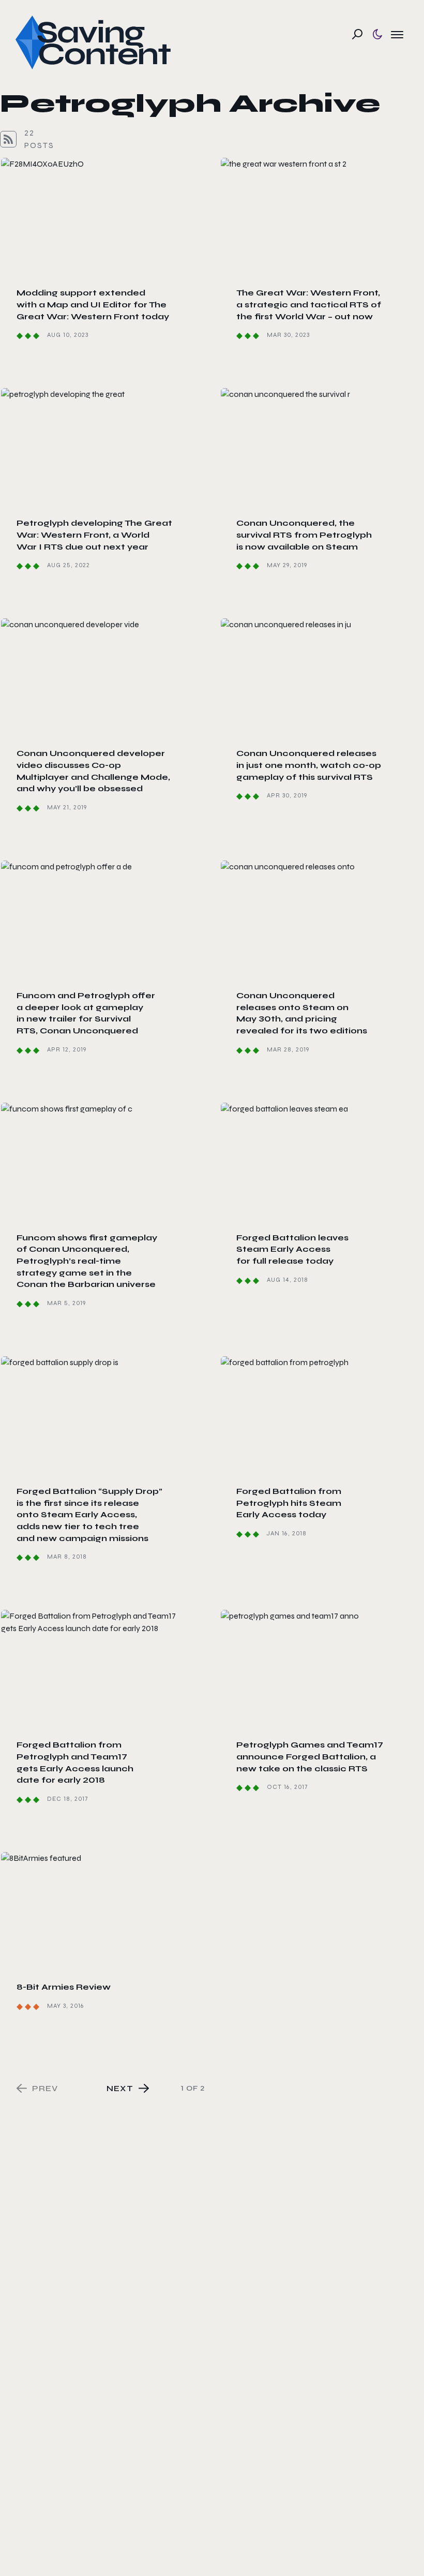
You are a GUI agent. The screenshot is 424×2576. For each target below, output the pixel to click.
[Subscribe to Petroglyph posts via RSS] (8, 139)
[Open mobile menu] (397, 34)
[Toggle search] (357, 34)
